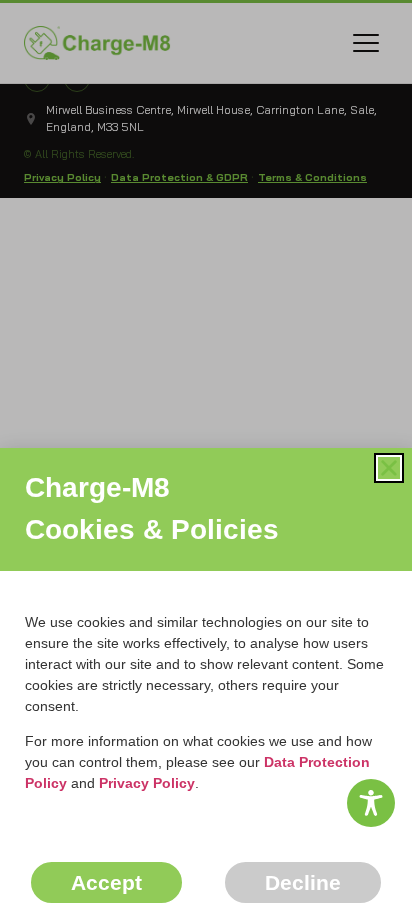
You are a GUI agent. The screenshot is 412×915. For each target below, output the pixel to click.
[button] (389, 468)
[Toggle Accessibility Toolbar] (371, 803)
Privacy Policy (147, 783)
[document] (206, 457)
